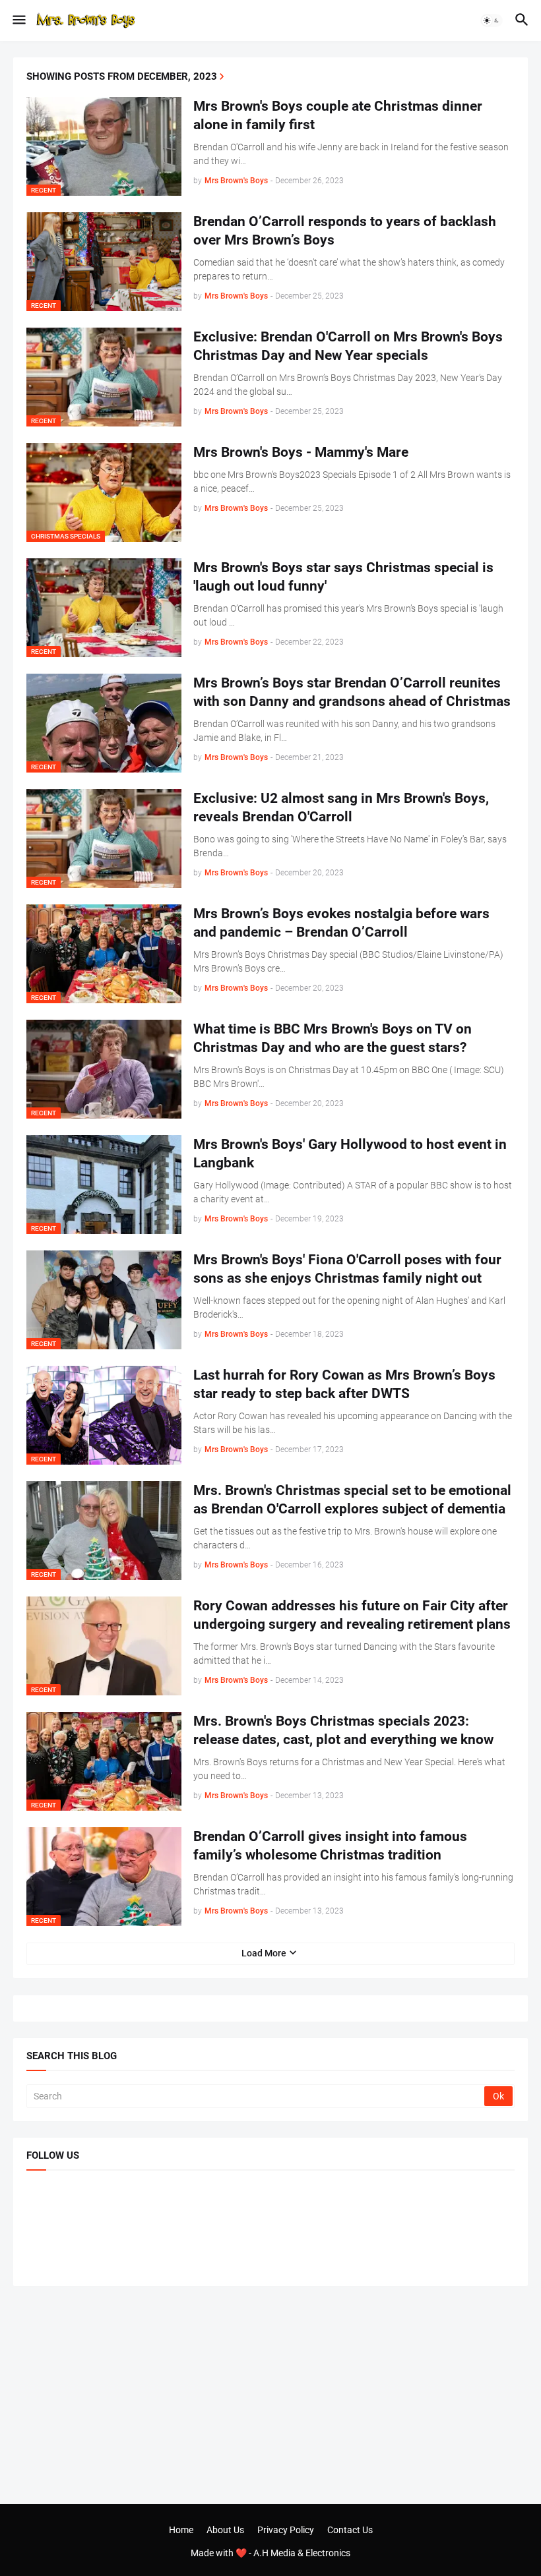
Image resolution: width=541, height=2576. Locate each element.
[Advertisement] (270, 2395)
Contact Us (350, 2530)
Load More (264, 1953)
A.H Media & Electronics (302, 2553)
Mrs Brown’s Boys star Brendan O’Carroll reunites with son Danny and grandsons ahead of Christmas (352, 692)
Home (181, 2530)
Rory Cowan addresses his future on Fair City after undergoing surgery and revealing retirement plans (352, 1615)
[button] (18, 20)
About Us (225, 2530)
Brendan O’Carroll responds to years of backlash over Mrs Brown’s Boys (345, 231)
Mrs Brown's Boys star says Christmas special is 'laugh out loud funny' (343, 577)
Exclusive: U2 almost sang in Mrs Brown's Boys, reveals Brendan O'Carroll (341, 807)
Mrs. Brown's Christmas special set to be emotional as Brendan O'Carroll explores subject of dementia (352, 1500)
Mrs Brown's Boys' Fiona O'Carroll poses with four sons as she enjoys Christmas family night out (347, 1269)
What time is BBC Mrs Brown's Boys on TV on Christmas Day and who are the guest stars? (333, 1038)
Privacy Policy (286, 2530)
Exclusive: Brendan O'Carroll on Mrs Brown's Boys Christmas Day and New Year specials (348, 346)
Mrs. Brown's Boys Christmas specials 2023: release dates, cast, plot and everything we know (343, 1730)
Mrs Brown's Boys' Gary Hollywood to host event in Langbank (350, 1154)
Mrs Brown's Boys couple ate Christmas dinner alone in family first (338, 115)
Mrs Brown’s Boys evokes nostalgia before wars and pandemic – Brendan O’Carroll (341, 923)
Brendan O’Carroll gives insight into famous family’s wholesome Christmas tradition (330, 1846)
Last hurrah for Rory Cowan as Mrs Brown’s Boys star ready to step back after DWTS (344, 1384)
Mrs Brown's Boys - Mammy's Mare (301, 452)
